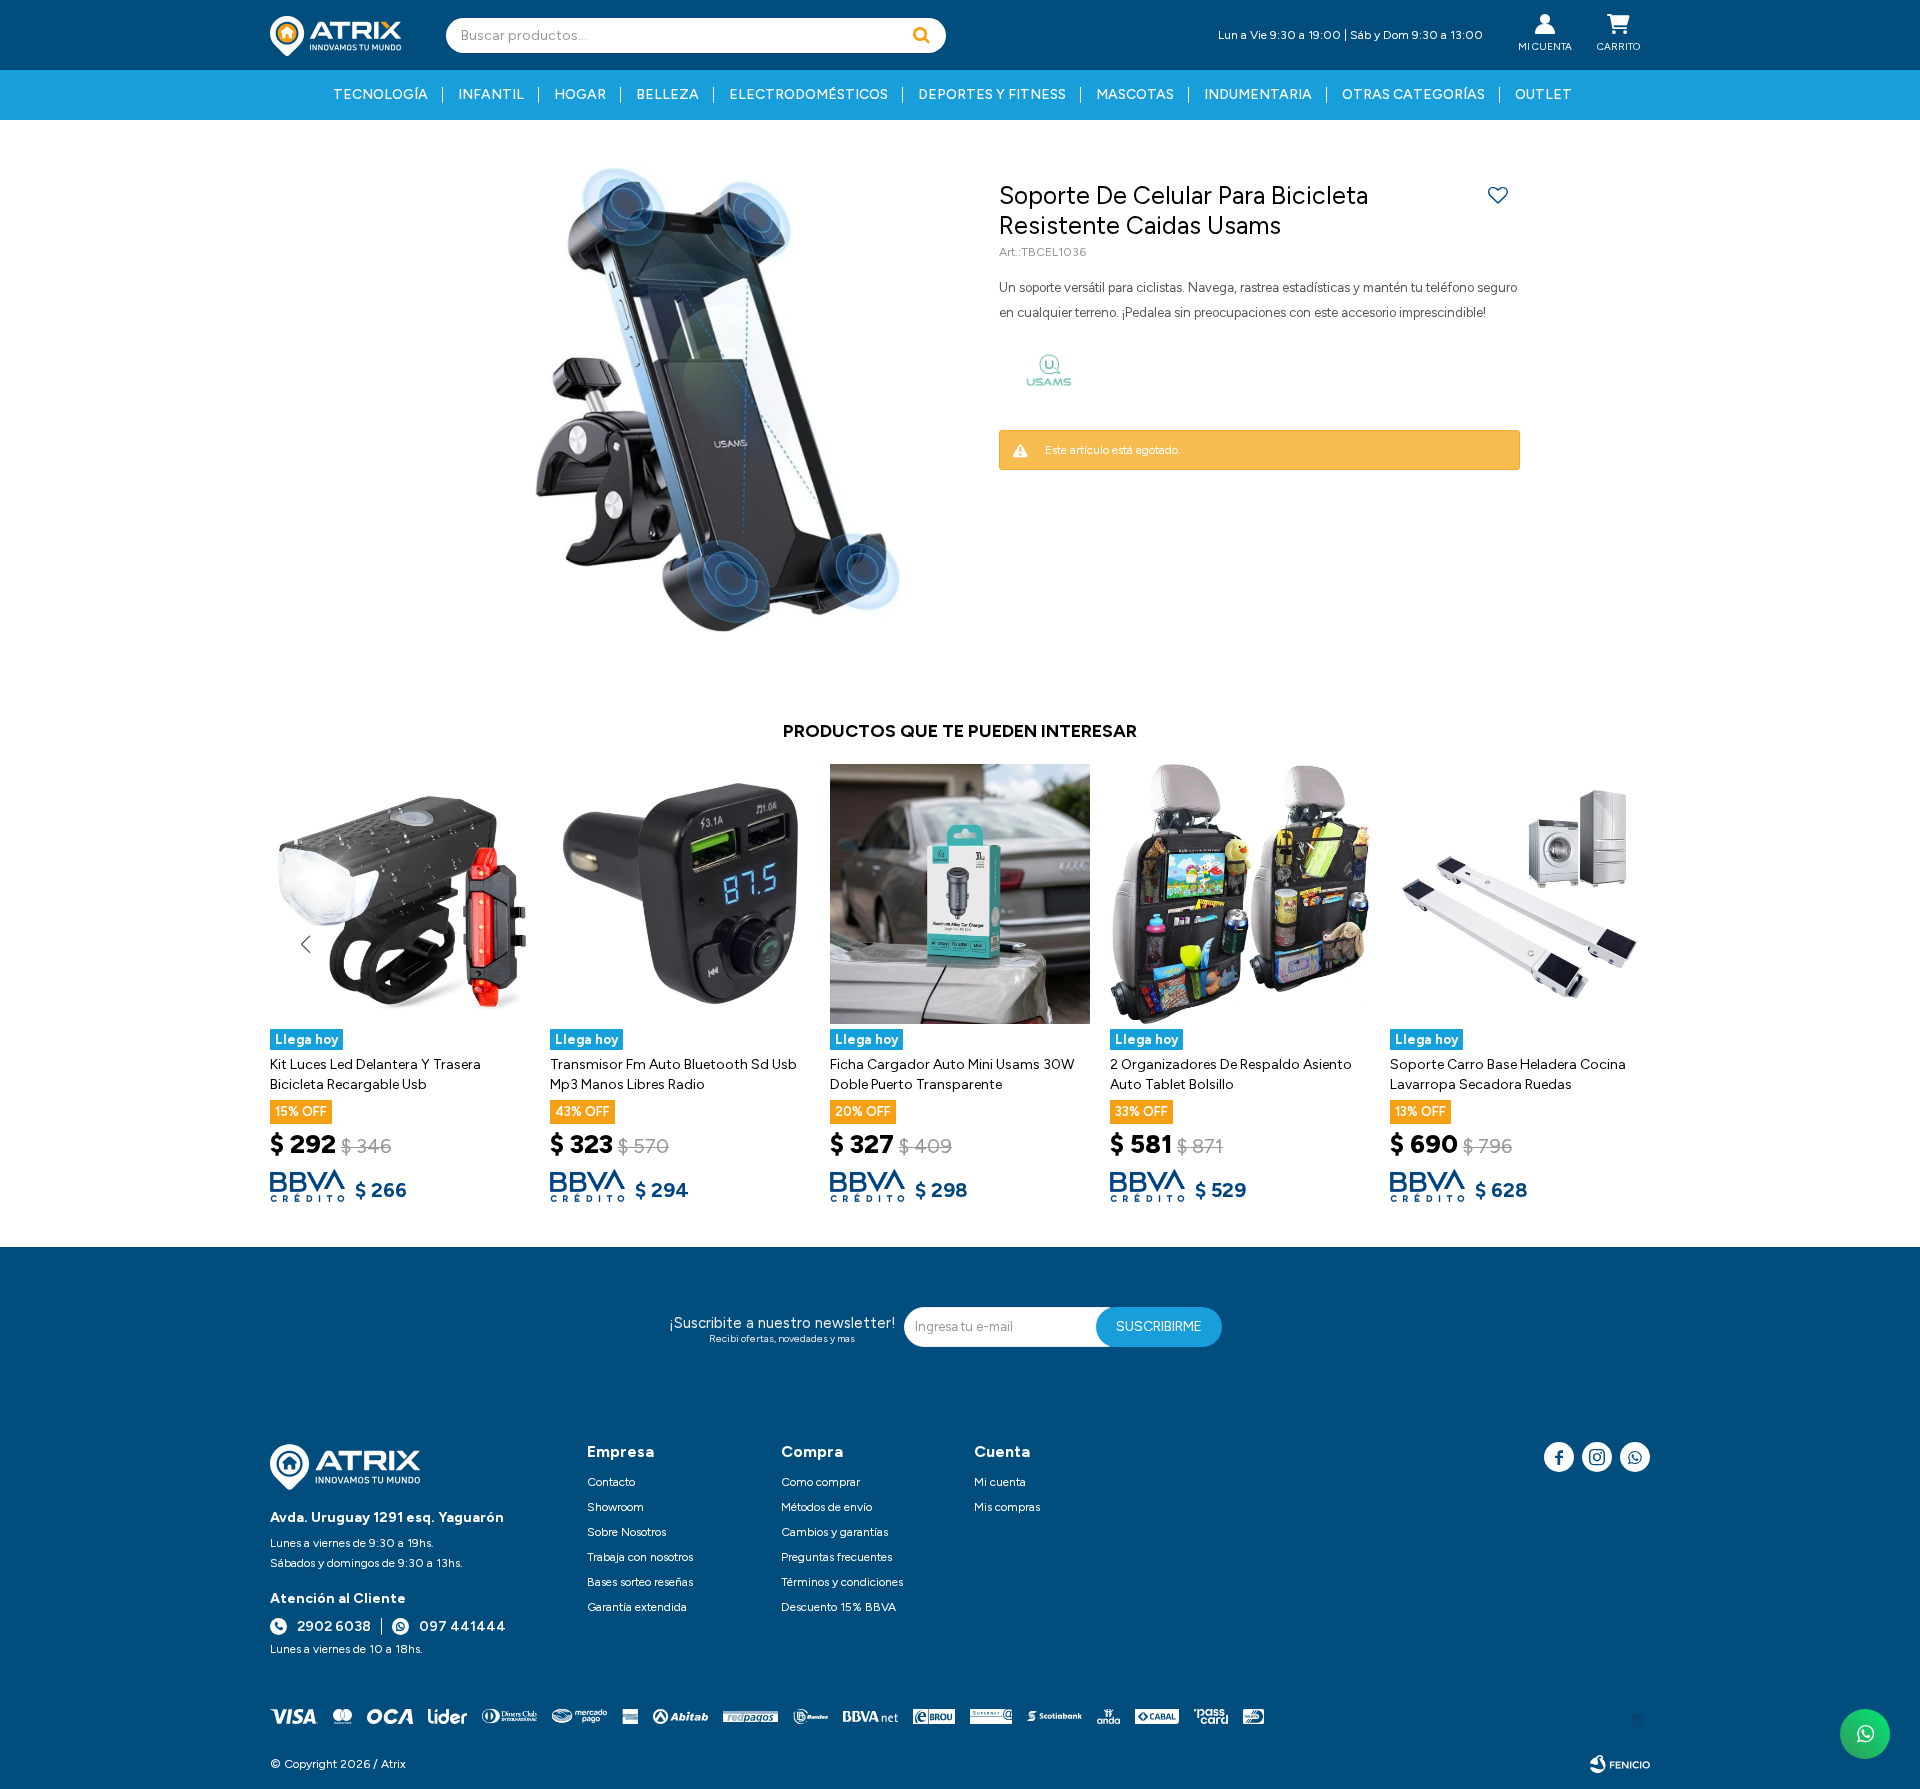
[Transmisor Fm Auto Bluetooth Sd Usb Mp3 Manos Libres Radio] (680, 894)
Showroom (615, 1507)
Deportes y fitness (992, 94)
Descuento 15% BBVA (838, 1607)
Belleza (667, 94)
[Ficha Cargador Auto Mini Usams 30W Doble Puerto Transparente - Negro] (960, 894)
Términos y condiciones (842, 1582)
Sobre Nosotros (626, 1532)
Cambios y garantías (834, 1532)
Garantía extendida (637, 1607)
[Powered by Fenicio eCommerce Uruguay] (1620, 1764)
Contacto (611, 1482)
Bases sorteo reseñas (640, 1582)
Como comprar (820, 1482)
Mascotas (1135, 94)
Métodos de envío (826, 1507)
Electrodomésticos (808, 94)
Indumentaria (1258, 94)
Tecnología (380, 94)
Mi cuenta (1000, 1482)
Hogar (580, 94)
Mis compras (1007, 1507)
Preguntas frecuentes (836, 1557)
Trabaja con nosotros (640, 1557)
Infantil (491, 94)
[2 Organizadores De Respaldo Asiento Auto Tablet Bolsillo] (1240, 894)
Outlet (1543, 94)
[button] (921, 35)
